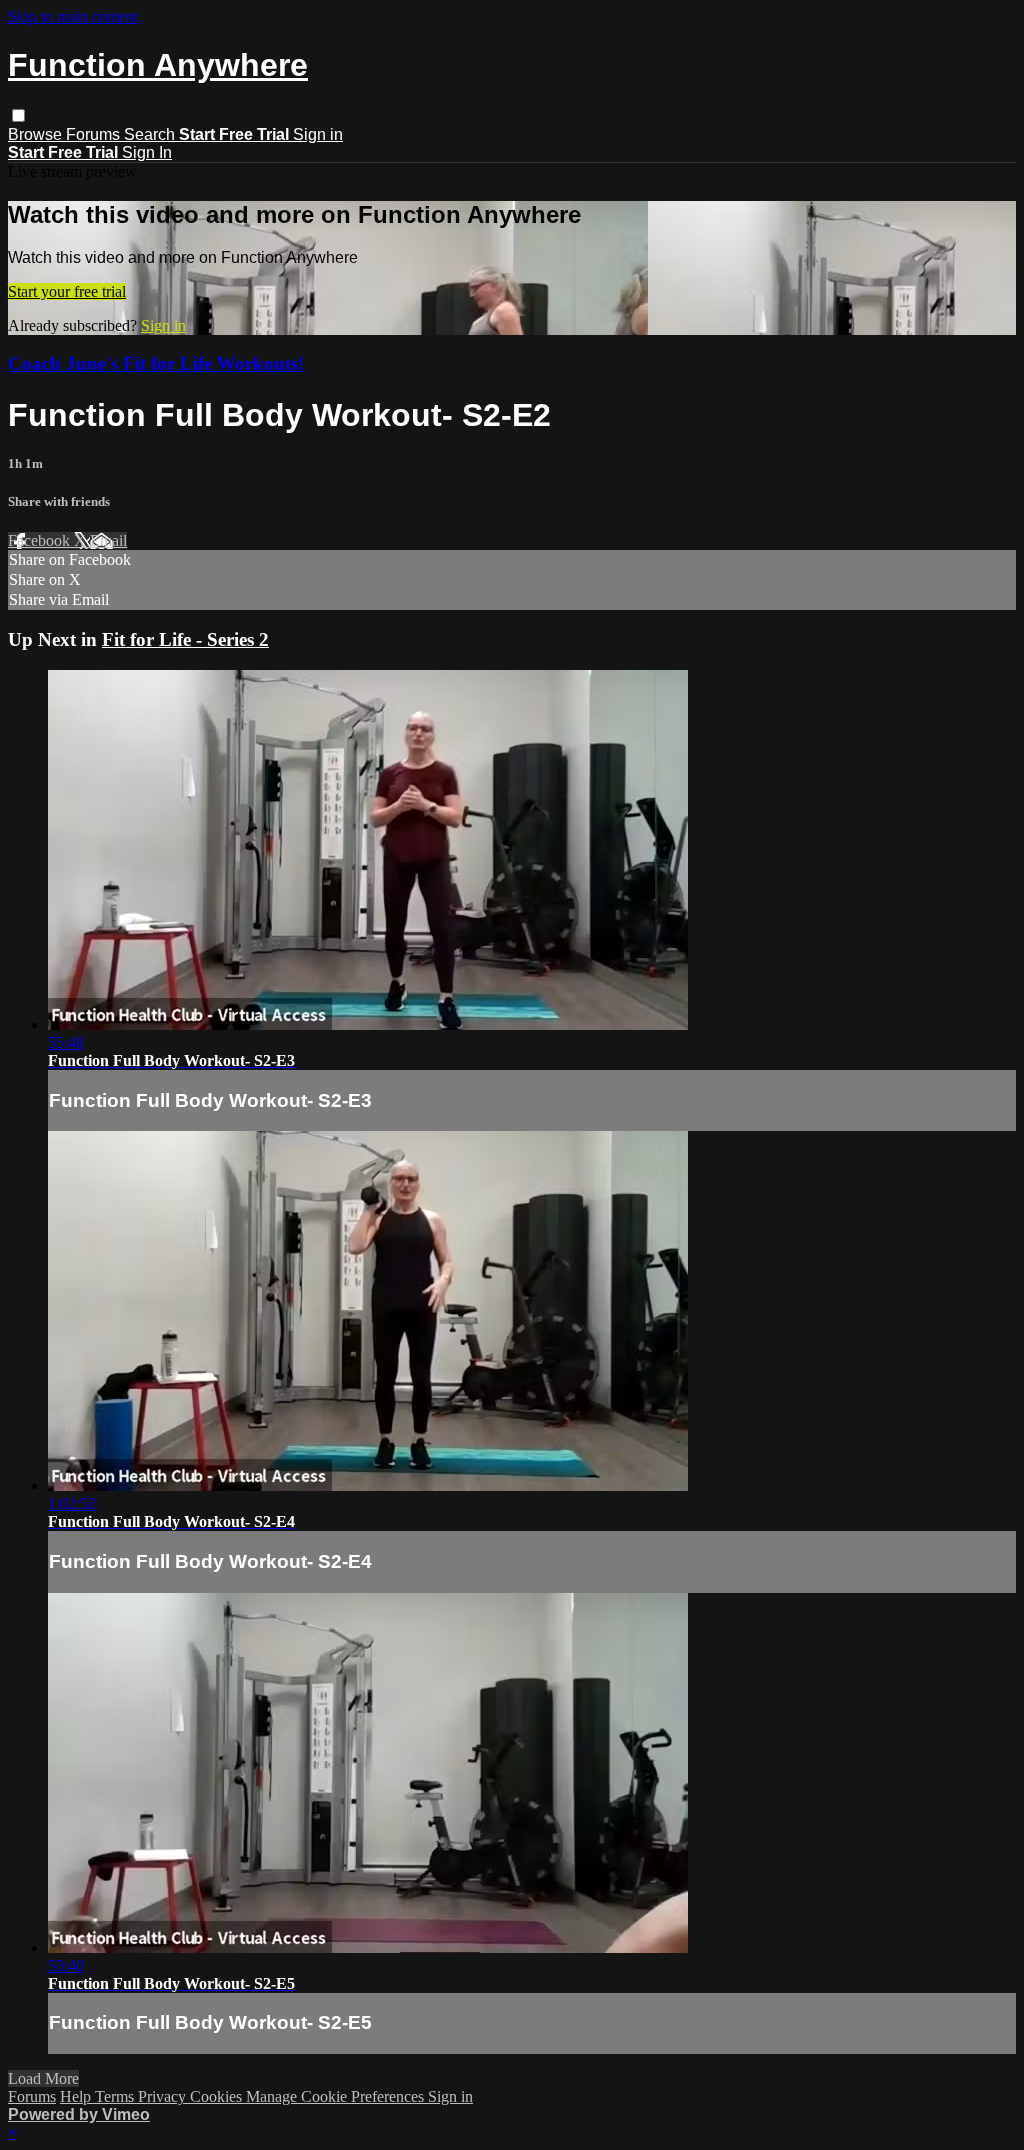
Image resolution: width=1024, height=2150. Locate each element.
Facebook (41, 540)
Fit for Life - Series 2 (185, 639)
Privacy (164, 2096)
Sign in (318, 134)
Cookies (218, 2096)
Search (151, 134)
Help (77, 2096)
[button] (18, 115)
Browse (37, 134)
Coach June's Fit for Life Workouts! (156, 363)
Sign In (147, 152)
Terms (116, 2096)
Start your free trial (67, 291)
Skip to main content (73, 16)
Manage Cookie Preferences (337, 2096)
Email (108, 540)
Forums (95, 134)
